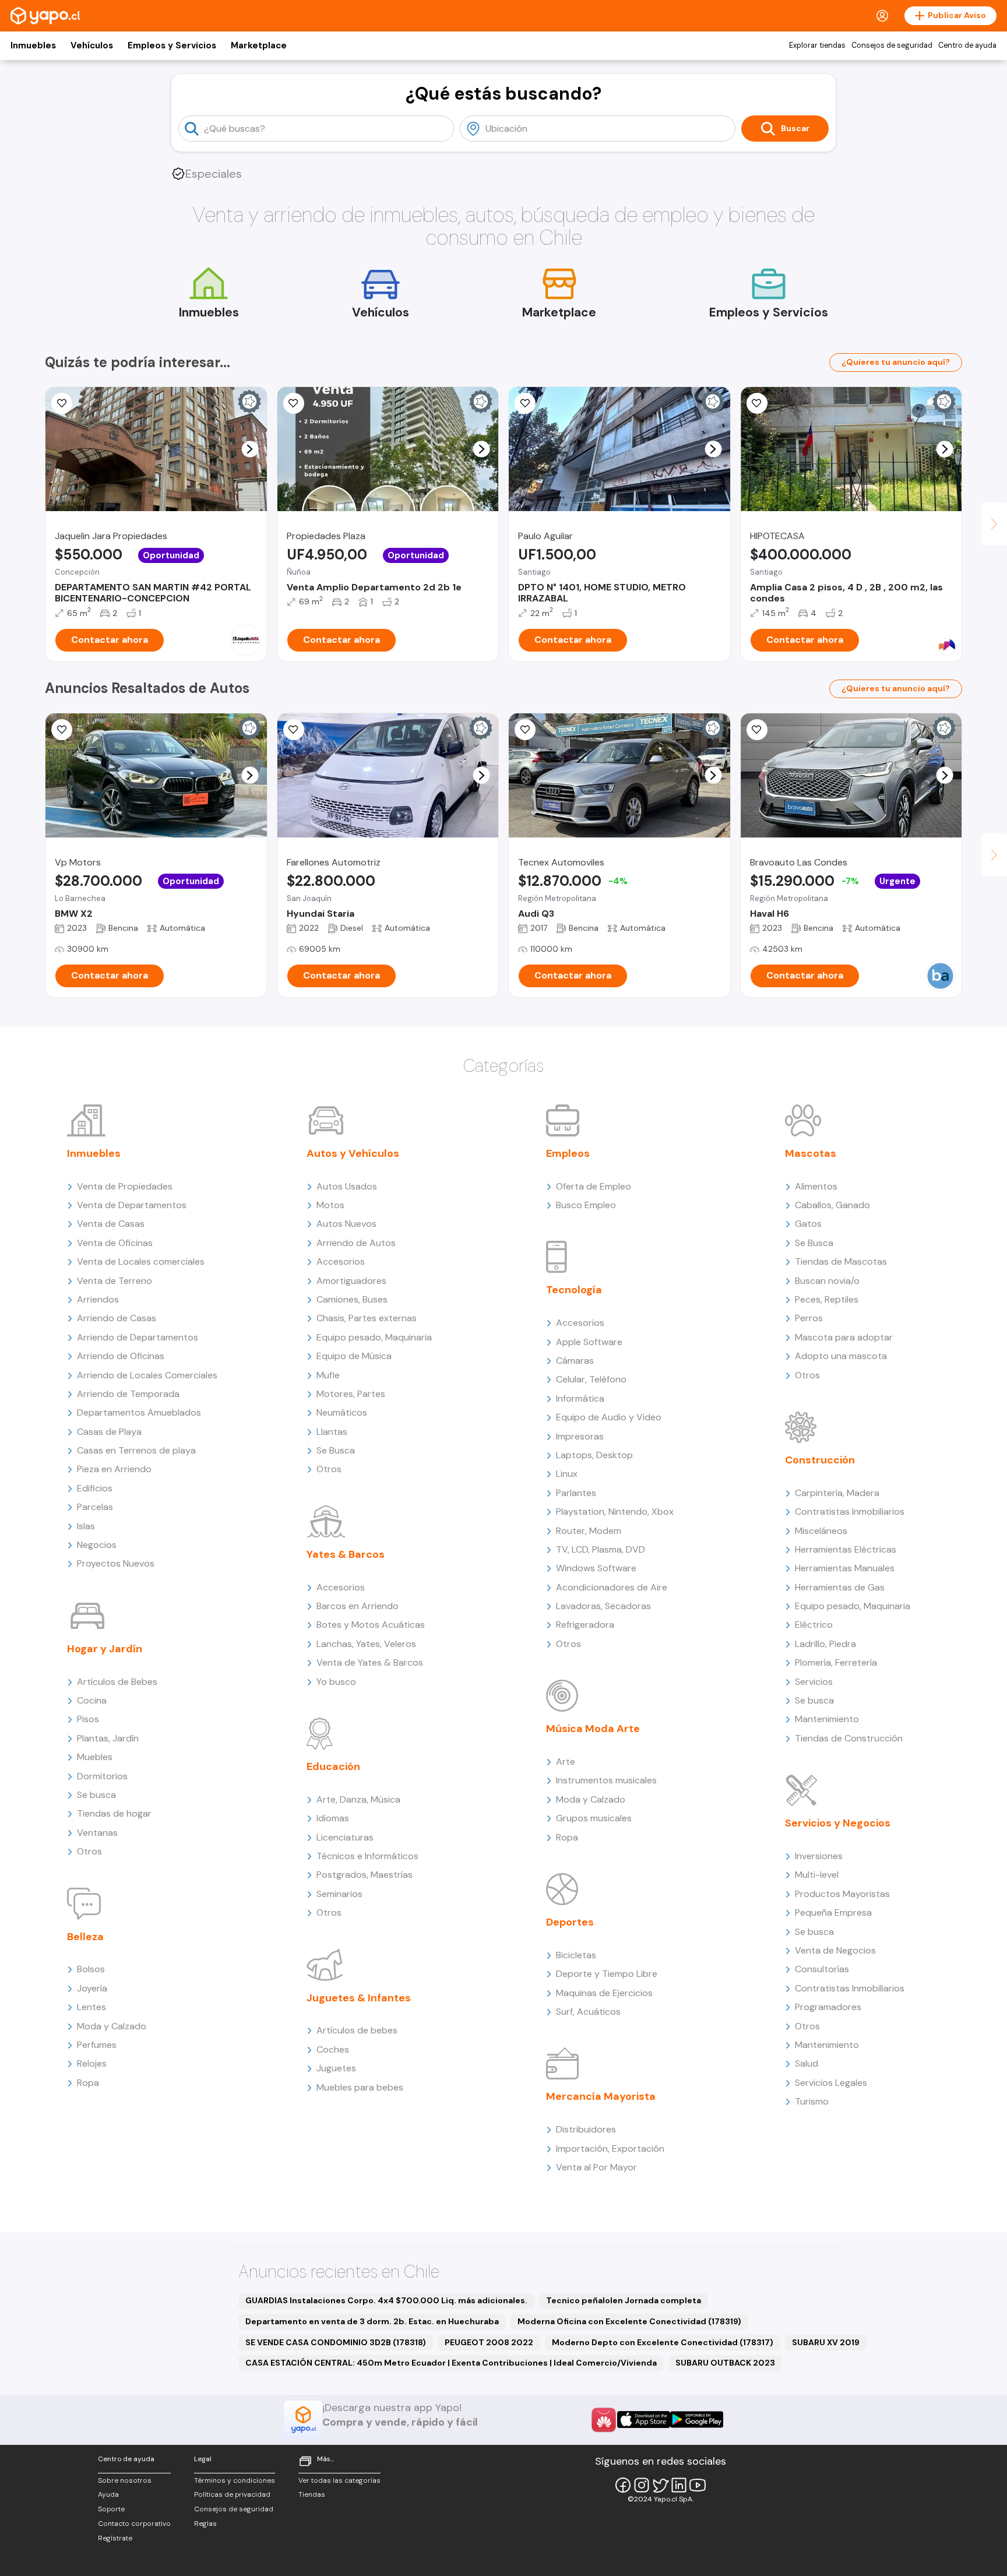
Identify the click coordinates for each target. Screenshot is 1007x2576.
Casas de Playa (109, 1432)
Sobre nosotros (125, 2480)
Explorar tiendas (817, 45)
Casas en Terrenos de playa (136, 1450)
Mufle (328, 1375)
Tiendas (312, 2494)
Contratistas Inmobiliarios (850, 1512)
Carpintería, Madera (837, 1493)
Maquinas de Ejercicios (604, 1993)
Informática (580, 1398)
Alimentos (816, 1186)
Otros (89, 1851)
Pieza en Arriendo (114, 1469)
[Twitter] (660, 2485)
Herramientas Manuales (845, 1568)
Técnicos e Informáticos (367, 1856)
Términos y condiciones (235, 2480)
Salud (807, 2063)
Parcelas (95, 1507)
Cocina (92, 1700)
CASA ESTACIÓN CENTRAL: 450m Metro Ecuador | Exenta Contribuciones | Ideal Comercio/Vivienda (451, 2363)
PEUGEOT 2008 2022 (489, 2342)
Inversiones (819, 1856)
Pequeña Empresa (833, 1912)
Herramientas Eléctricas (846, 1549)
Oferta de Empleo (594, 1186)
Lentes (91, 2007)
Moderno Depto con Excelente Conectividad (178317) (663, 2342)
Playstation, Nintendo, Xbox (615, 1512)
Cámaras (575, 1361)
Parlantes (576, 1493)
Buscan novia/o (827, 1281)
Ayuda (108, 2494)
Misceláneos (821, 1531)
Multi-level (817, 1875)
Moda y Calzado (112, 2026)
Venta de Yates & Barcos (370, 1662)
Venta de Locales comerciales (141, 1261)
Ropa (88, 2083)
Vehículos (92, 45)
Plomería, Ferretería (836, 1662)
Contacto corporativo (134, 2524)
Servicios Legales (831, 2083)
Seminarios (339, 1894)
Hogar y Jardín (105, 1649)
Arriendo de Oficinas (121, 1356)
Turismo (812, 2101)
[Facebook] (623, 2485)
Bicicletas (576, 1955)
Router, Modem (589, 1531)
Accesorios (341, 1261)
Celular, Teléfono (591, 1379)
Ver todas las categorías (339, 2480)
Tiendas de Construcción (849, 1738)
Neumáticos (342, 1412)
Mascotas (811, 1153)
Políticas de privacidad (232, 2494)
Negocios (97, 1545)
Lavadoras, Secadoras (603, 1606)
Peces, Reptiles (827, 1299)
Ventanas (97, 1833)
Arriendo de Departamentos (138, 1337)
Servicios (814, 1682)
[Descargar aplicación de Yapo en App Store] (644, 2420)
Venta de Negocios (835, 1950)
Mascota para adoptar (844, 1337)
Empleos (568, 1153)
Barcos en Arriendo (358, 1606)
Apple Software (589, 1342)
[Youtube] (698, 2485)
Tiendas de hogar (114, 1813)
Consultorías (822, 1969)
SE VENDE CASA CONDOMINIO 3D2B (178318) (336, 2342)
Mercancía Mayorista (601, 2096)
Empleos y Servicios (172, 45)
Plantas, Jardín (108, 1738)
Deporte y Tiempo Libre (607, 1974)
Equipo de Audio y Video (609, 1417)
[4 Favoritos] (757, 403)
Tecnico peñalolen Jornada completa (624, 2300)
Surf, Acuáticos (588, 2012)
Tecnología (574, 1290)
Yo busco (336, 1682)
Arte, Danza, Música (358, 1799)
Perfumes (97, 2045)
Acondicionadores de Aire (612, 1587)
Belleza (85, 1937)
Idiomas (333, 1818)
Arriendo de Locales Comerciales (147, 1375)
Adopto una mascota (841, 1356)
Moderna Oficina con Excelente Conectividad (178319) (629, 2321)
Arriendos (98, 1299)
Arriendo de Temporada (128, 1394)
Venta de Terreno (115, 1281)
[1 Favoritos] (294, 730)
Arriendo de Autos (356, 1243)
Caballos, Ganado (832, 1205)
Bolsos (91, 1969)
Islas (86, 1526)
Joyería (92, 1988)
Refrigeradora (585, 1625)
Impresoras (580, 1436)
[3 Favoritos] (62, 730)
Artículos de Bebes (117, 1682)
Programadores (828, 2007)
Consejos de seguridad (892, 45)
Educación (333, 1766)
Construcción (820, 1460)
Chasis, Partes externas (367, 1318)
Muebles (95, 1757)
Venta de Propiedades (125, 1186)
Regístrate (115, 2538)
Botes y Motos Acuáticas (371, 1625)
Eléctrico (814, 1625)
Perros (809, 1318)
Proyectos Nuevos (116, 1563)
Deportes (570, 1922)
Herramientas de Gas (840, 1587)
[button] (250, 449)
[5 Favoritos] (62, 403)
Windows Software (596, 1568)
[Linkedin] (679, 2485)
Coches (333, 2049)
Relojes (92, 2063)
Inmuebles (33, 45)
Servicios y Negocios (838, 1823)
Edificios (95, 1488)
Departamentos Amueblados (139, 1412)
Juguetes (336, 2068)
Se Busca (336, 1450)
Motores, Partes (351, 1394)
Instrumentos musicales (606, 1780)
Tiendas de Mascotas (841, 1261)
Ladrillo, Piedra (825, 1644)
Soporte (111, 2509)
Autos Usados (347, 1186)
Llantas (332, 1432)
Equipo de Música (354, 1356)
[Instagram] (642, 2485)
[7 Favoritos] (525, 403)
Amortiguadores (351, 1281)
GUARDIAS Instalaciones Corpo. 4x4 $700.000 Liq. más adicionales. (386, 2300)
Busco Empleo (586, 1205)
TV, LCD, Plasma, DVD (601, 1549)
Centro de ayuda (967, 45)
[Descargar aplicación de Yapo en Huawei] (604, 2420)
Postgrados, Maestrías (365, 1875)
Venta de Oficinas (115, 1243)
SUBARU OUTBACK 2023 (725, 2363)
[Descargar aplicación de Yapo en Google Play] (697, 2420)
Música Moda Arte (593, 1729)
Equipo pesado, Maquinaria (374, 1337)
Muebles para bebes (360, 2087)
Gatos (808, 1224)
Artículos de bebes (357, 2030)
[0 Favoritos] (294, 403)
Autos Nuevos (346, 1224)
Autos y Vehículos (353, 1153)
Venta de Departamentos (132, 1205)
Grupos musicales (594, 1818)
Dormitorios (102, 1776)
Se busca (96, 1795)
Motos (330, 1205)
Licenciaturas (345, 1837)
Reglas (205, 2524)
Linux (567, 1474)
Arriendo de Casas (117, 1318)
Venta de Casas (111, 1224)
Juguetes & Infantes (359, 1998)
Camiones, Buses (352, 1299)
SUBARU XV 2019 (826, 2342)
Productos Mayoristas (842, 1894)
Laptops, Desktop (594, 1455)
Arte (566, 1762)
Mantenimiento (827, 1719)
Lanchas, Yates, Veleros (366, 1644)
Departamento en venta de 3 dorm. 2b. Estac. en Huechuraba (372, 2321)
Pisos (88, 1719)
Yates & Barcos (346, 1554)
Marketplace (259, 45)
